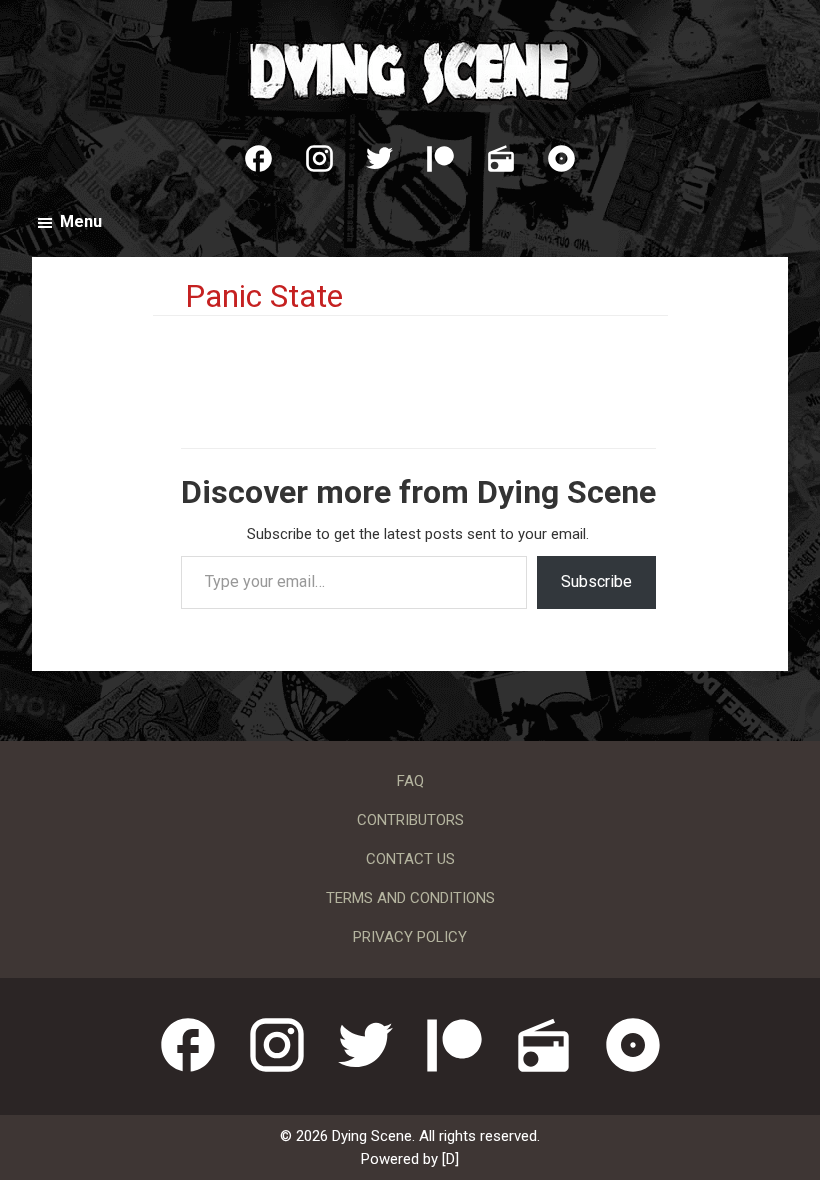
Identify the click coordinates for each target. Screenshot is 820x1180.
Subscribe (596, 581)
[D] (450, 1159)
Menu (81, 221)
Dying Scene (410, 70)
